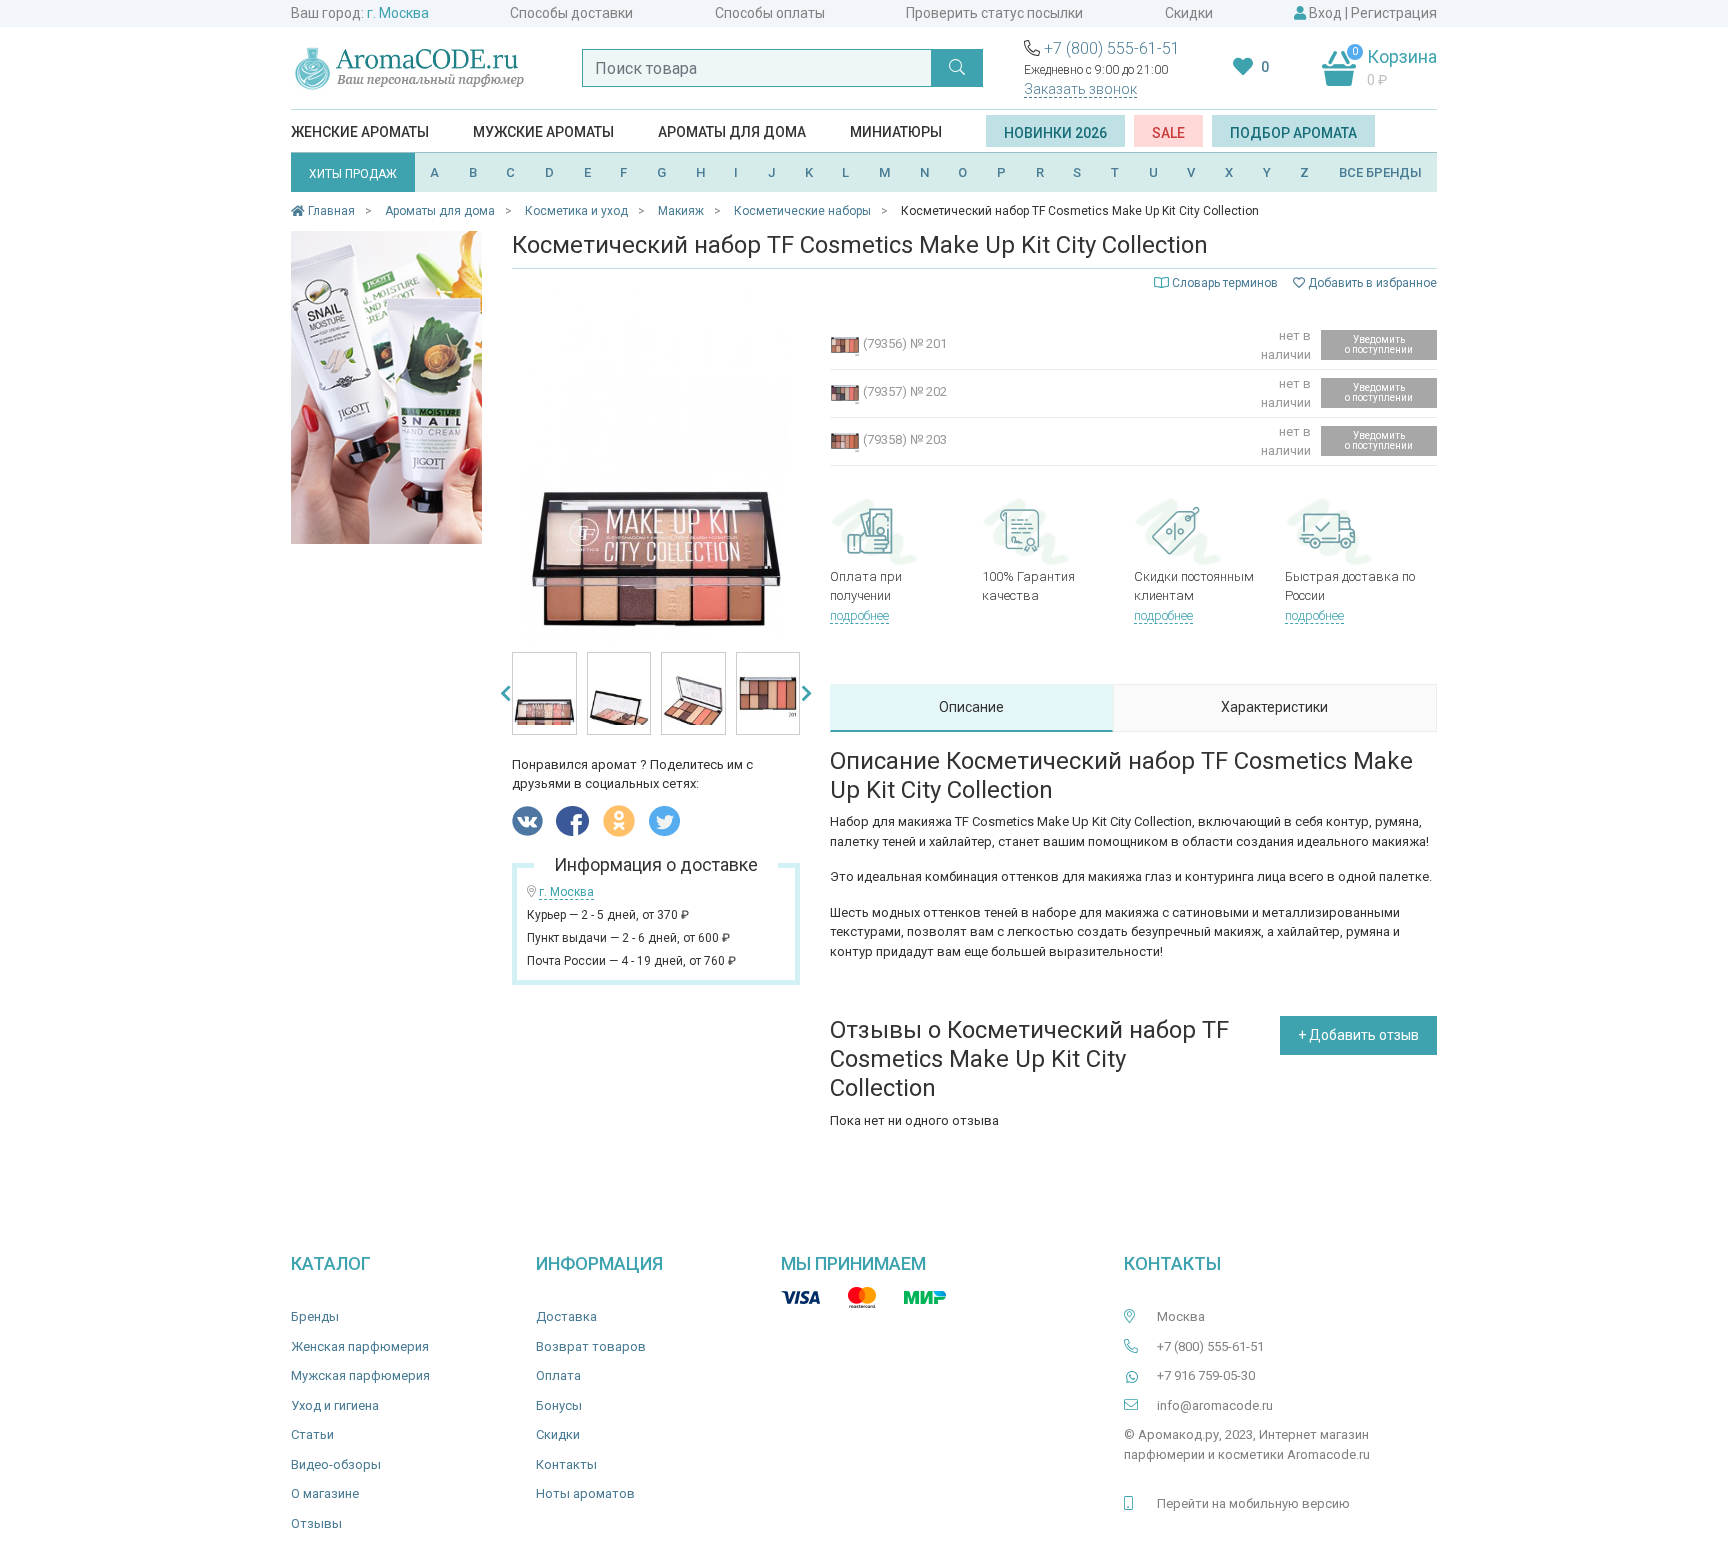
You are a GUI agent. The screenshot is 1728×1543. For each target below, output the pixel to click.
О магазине (325, 1493)
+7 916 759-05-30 (1206, 1375)
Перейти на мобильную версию (1253, 1503)
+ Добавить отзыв (1358, 1035)
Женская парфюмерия (360, 1346)
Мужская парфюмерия (360, 1375)
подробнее (859, 615)
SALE (1168, 133)
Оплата (558, 1375)
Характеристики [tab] (1274, 707)
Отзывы (316, 1523)
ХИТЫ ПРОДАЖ (353, 174)
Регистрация (1394, 13)
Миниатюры (896, 132)
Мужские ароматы (543, 132)
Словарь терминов (1225, 283)
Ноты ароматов (585, 1493)
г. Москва (398, 13)
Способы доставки (571, 13)
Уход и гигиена (335, 1405)
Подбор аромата (1293, 133)
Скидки (1189, 13)
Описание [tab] (971, 707)
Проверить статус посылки (994, 13)
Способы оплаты (770, 13)
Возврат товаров (591, 1346)
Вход (1325, 13)
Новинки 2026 (1055, 133)
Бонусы (559, 1405)
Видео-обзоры (336, 1464)
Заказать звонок (1080, 89)
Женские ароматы (360, 132)
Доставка (566, 1316)
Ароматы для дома (732, 132)
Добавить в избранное (1371, 283)
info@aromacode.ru (1215, 1405)
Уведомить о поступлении (1379, 344)
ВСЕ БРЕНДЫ (1380, 172)
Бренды (315, 1316)
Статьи (312, 1434)
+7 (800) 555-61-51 (1112, 48)
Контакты (566, 1464)
